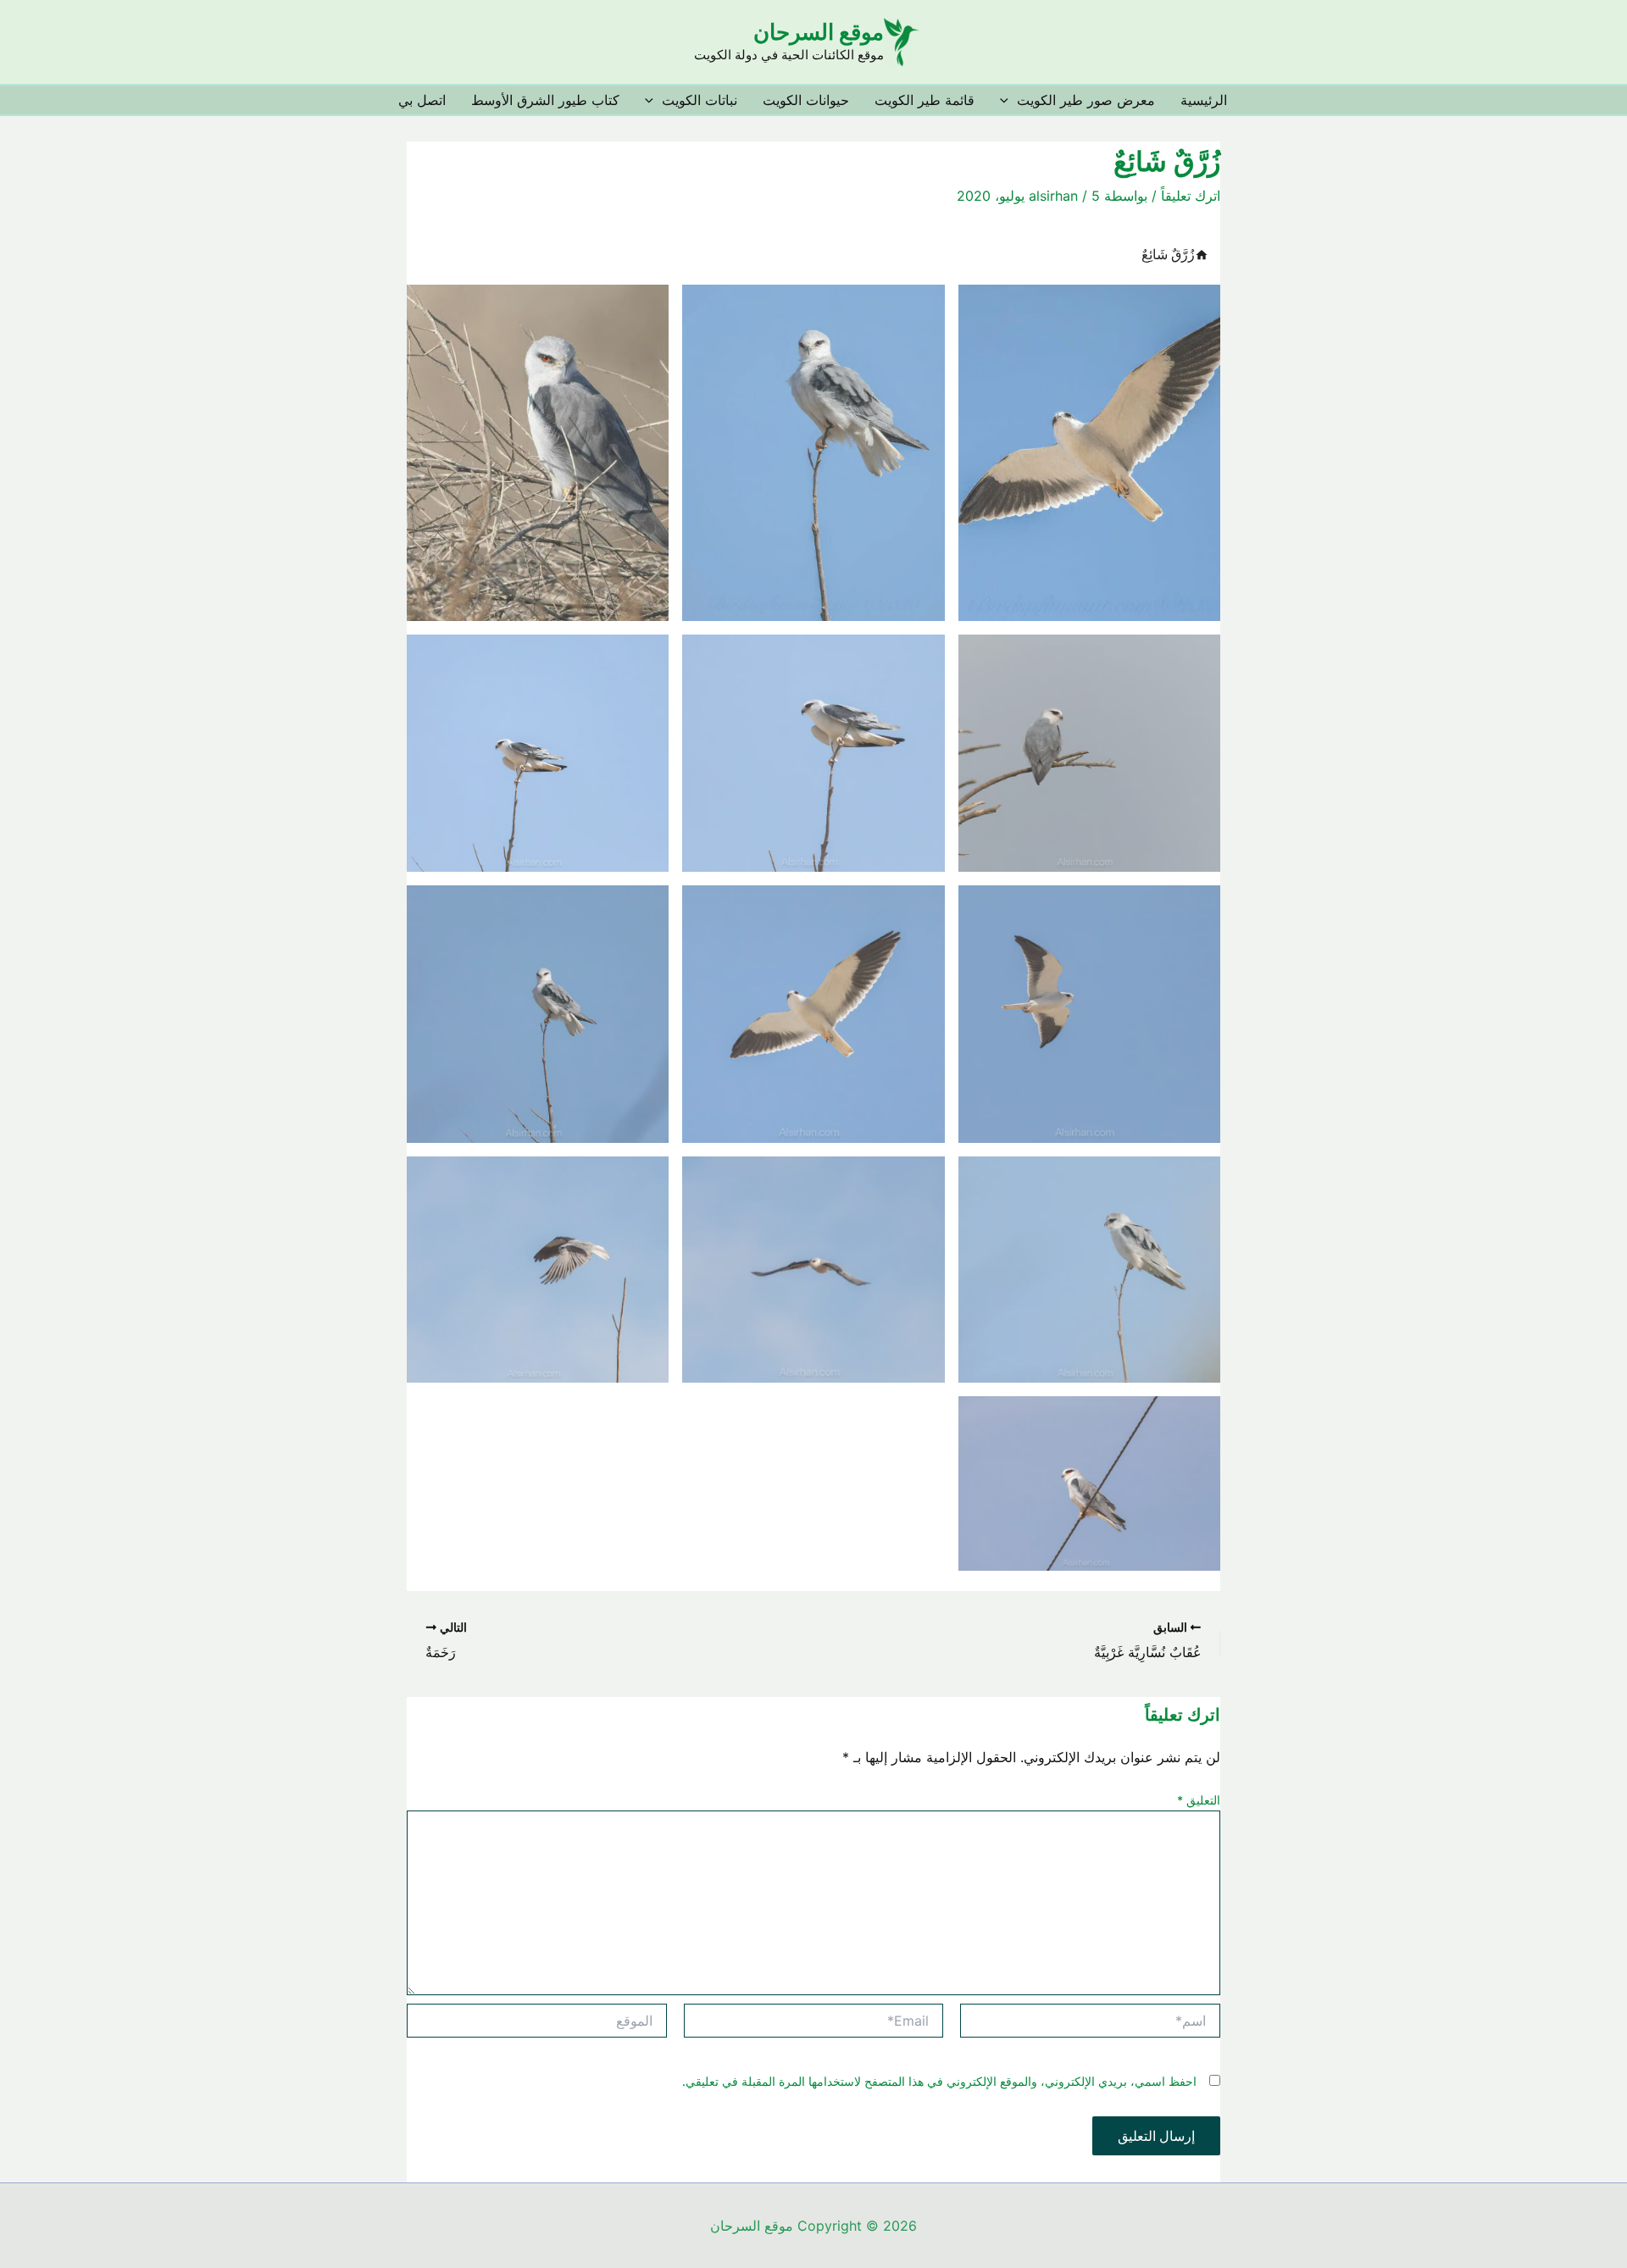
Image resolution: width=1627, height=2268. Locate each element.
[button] (1008, 100)
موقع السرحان (819, 32)
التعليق (1199, 1800)
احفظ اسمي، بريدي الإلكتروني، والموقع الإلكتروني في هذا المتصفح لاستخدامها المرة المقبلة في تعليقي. (939, 2081)
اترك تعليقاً (1191, 196)
